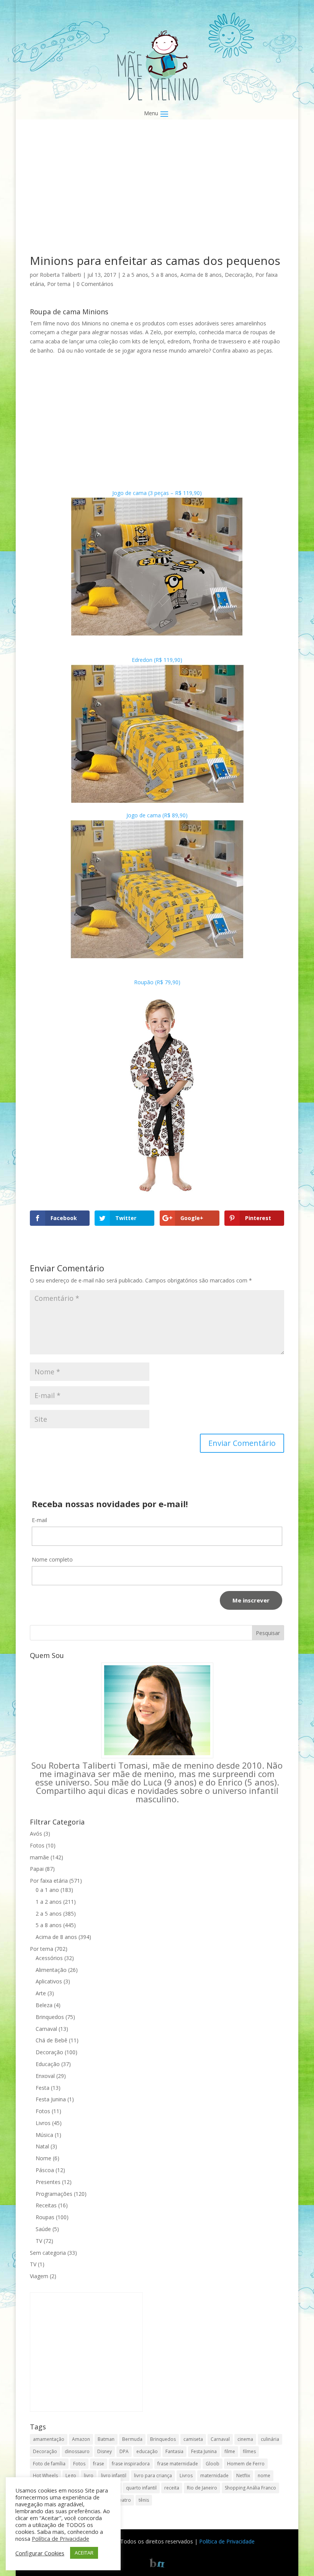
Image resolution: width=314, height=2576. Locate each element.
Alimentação (51, 1970)
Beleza (44, 2005)
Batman (106, 2439)
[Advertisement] (157, 198)
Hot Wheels (45, 2476)
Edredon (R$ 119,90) (157, 660)
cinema (245, 2439)
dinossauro (77, 2451)
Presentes (48, 2182)
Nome (43, 2158)
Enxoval (45, 2076)
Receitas (46, 2205)
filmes (249, 2451)
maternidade (214, 2476)
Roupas (45, 2217)
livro (89, 2476)
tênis (144, 2500)
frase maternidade (178, 2464)
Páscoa (45, 2170)
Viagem (39, 2276)
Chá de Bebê (52, 2040)
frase (99, 2464)
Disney (105, 2451)
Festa (43, 2088)
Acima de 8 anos (201, 275)
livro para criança (153, 2476)
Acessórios (49, 1958)
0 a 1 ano (47, 1890)
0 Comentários (95, 284)
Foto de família (49, 2464)
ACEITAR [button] (84, 2553)
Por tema (59, 284)
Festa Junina (51, 2099)
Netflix (243, 2476)
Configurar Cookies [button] (40, 2553)
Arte (41, 1993)
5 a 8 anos (164, 275)
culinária (270, 2439)
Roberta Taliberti (61, 275)
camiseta (193, 2439)
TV (39, 2241)
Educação (48, 2064)
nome (264, 2476)
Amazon (81, 2439)
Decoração (239, 275)
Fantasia (174, 2451)
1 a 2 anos (49, 1902)
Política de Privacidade (227, 2541)
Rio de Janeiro (202, 2488)
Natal (42, 2146)
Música (44, 2135)
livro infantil (114, 2476)
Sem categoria (48, 2253)
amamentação (49, 2439)
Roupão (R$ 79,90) (157, 982)
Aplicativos (49, 1981)
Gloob (213, 2464)
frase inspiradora (131, 2464)
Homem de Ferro (246, 2464)
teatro (124, 2500)
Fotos (37, 1845)
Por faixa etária (49, 1881)
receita (172, 2488)
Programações (54, 2194)
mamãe (39, 1857)
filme (230, 2451)
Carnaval (46, 2029)
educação (147, 2451)
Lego (71, 2476)
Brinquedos (50, 2017)
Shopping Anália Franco (250, 2488)
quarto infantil (141, 2488)
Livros (43, 2123)
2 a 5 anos (135, 275)
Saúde (43, 2229)
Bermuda (132, 2439)
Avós (36, 1834)
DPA (124, 2451)
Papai (37, 1869)
